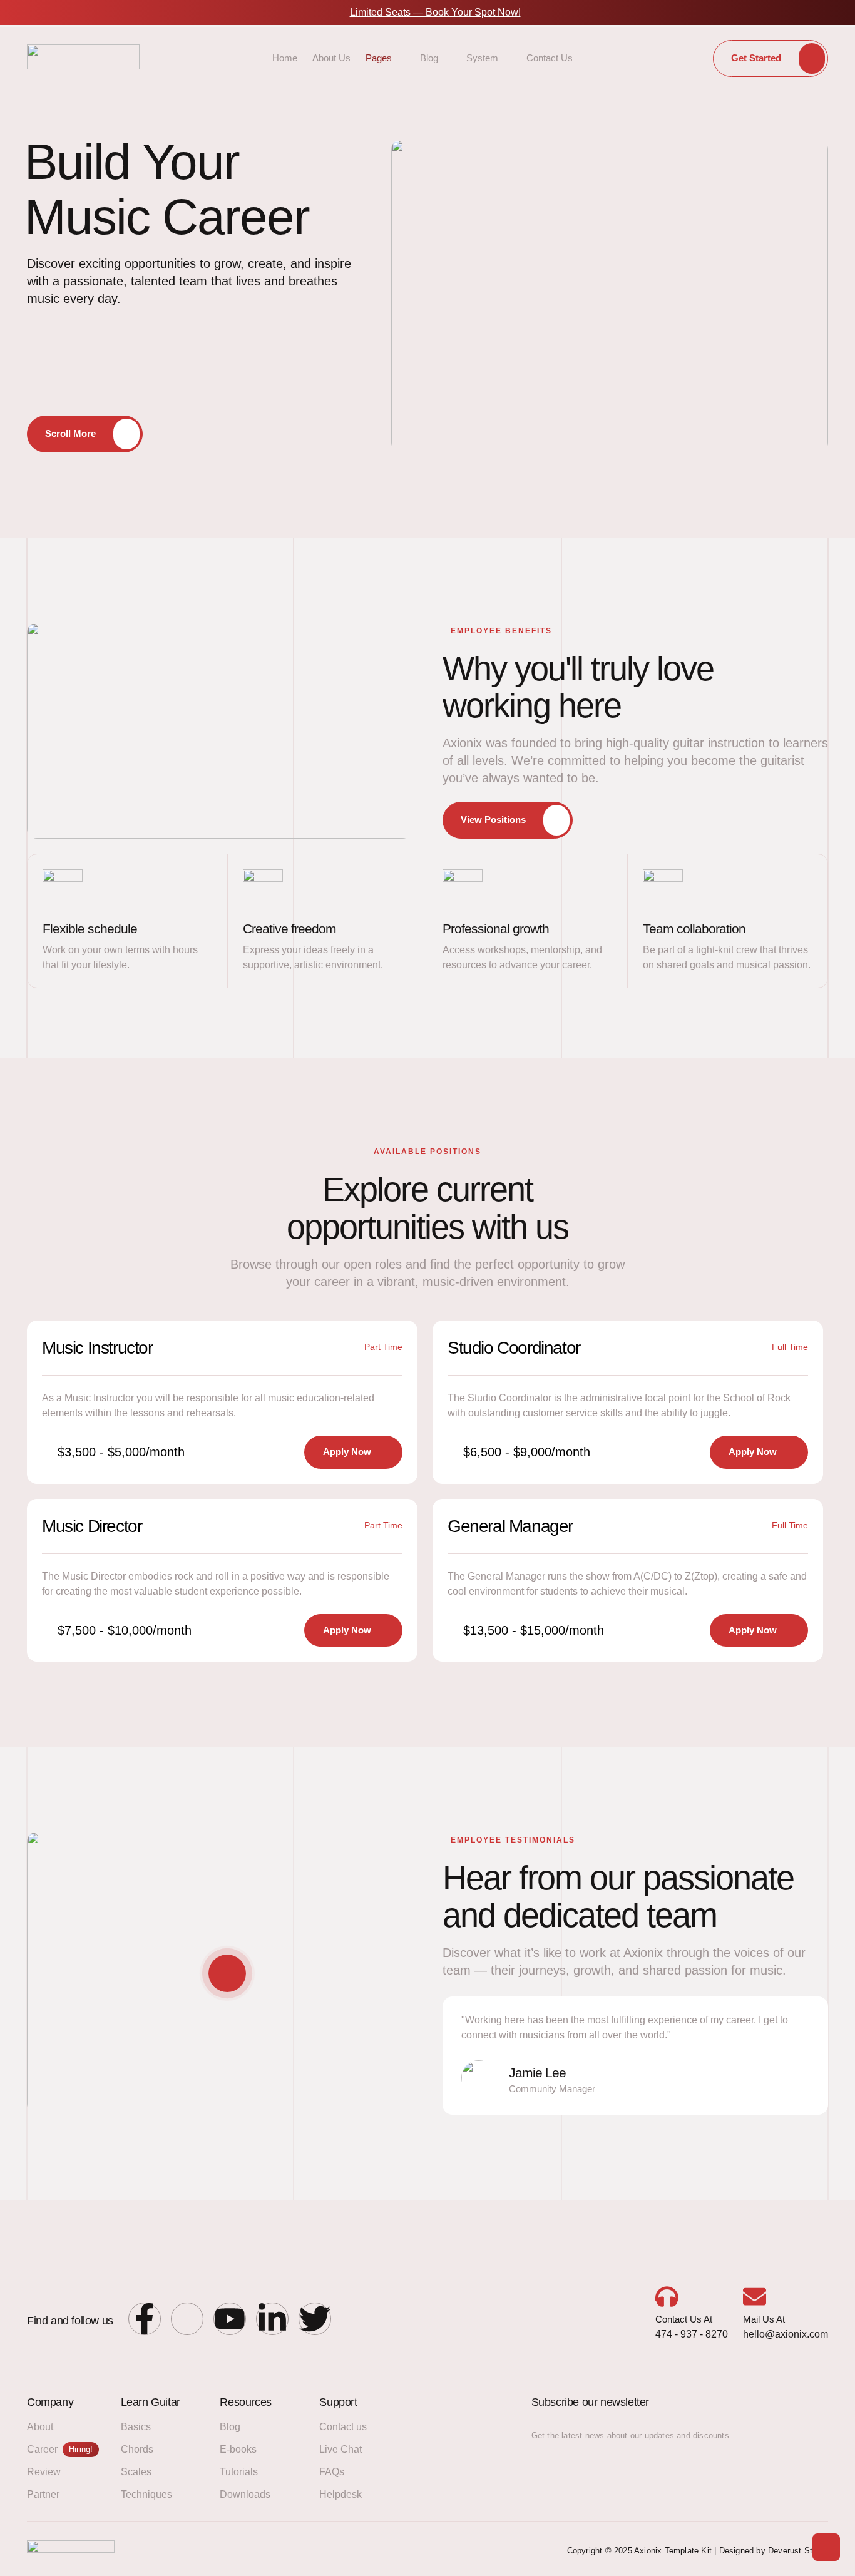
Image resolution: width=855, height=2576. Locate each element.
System (482, 58)
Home (285, 58)
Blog (429, 58)
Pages (379, 58)
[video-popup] (227, 1973)
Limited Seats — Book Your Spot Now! (435, 12)
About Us (331, 58)
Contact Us (550, 58)
